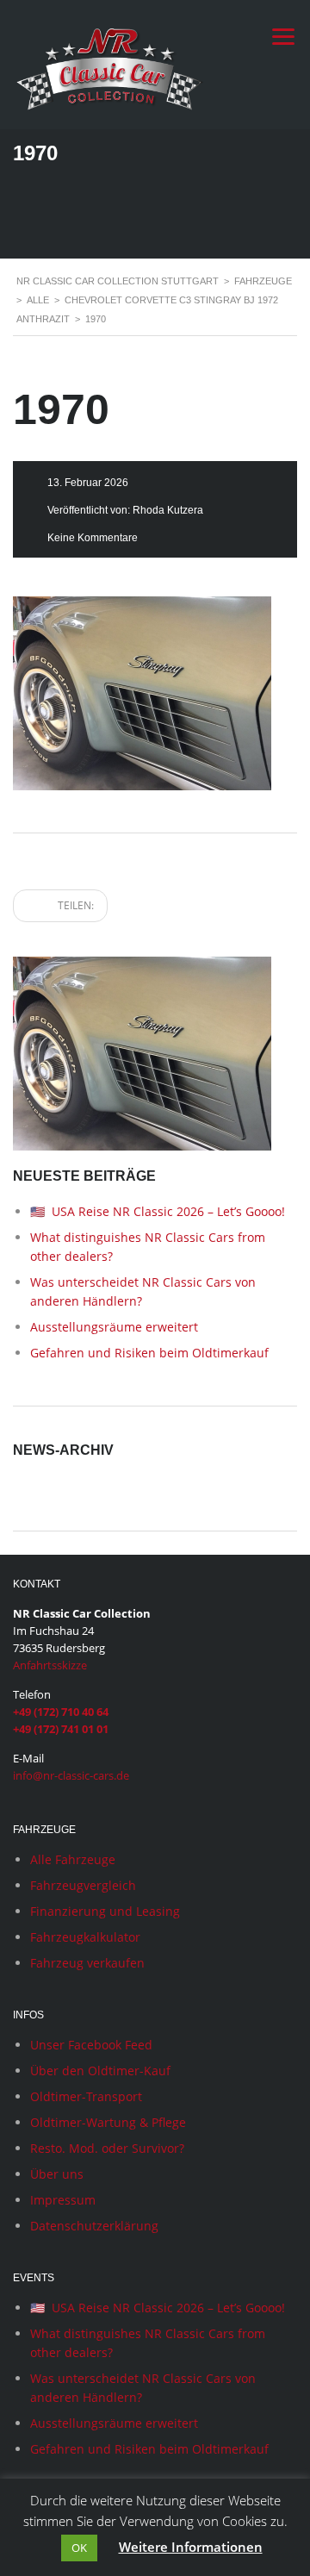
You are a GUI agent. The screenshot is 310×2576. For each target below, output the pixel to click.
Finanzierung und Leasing (105, 1911)
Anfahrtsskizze (50, 1665)
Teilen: (74, 905)
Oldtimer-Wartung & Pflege (108, 2122)
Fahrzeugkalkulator (85, 1937)
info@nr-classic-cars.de (71, 1775)
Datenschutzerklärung (94, 2226)
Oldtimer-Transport (86, 2096)
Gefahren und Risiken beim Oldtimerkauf (149, 1353)
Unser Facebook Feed (91, 2045)
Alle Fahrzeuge (73, 1859)
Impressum (63, 2200)
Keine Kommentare (93, 538)
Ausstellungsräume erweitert (114, 1327)
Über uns (57, 2174)
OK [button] (79, 2548)
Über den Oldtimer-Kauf (100, 2071)
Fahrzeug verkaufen (87, 1963)
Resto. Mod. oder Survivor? (107, 2148)
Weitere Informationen (191, 2547)
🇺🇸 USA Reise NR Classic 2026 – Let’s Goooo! (158, 1211)
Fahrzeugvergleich (83, 1885)
